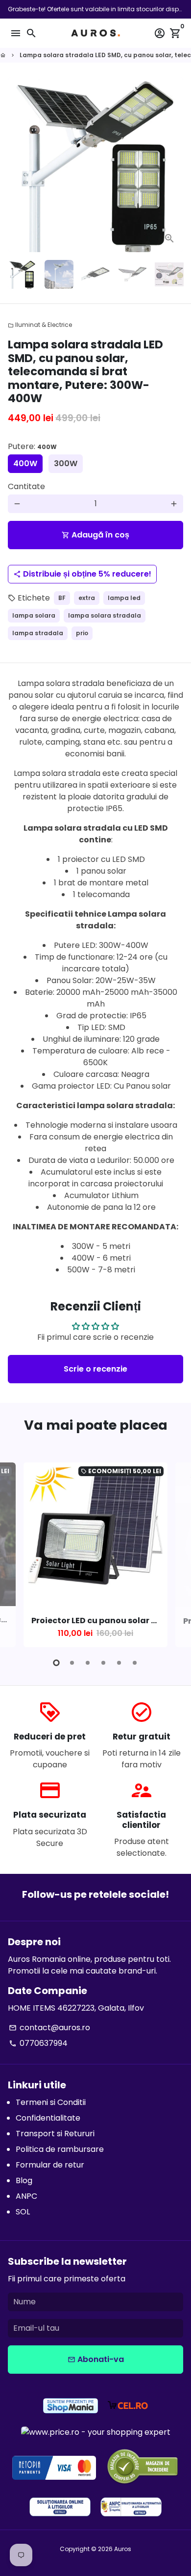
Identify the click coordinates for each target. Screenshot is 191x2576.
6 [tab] (135, 1663)
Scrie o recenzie (95, 1369)
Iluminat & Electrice (40, 325)
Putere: (32, 446)
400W (25, 463)
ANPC (26, 2196)
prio (82, 633)
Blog (24, 2180)
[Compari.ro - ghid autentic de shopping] (143, 2468)
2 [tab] (72, 1663)
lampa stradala (38, 633)
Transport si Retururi (55, 2134)
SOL (23, 2212)
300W (66, 463)
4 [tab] (103, 1663)
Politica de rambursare (60, 2149)
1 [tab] (56, 1663)
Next (174, 165)
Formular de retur (50, 2165)
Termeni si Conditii (51, 2102)
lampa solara (34, 615)
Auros (123, 2549)
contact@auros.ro (49, 2028)
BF (62, 598)
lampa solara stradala (105, 615)
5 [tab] (119, 1663)
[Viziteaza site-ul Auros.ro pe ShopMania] (71, 2407)
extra (87, 598)
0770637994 (38, 2043)
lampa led (124, 598)
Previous (17, 1553)
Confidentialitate (48, 2118)
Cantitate (26, 486)
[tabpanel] (95, 1555)
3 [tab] (88, 1663)
